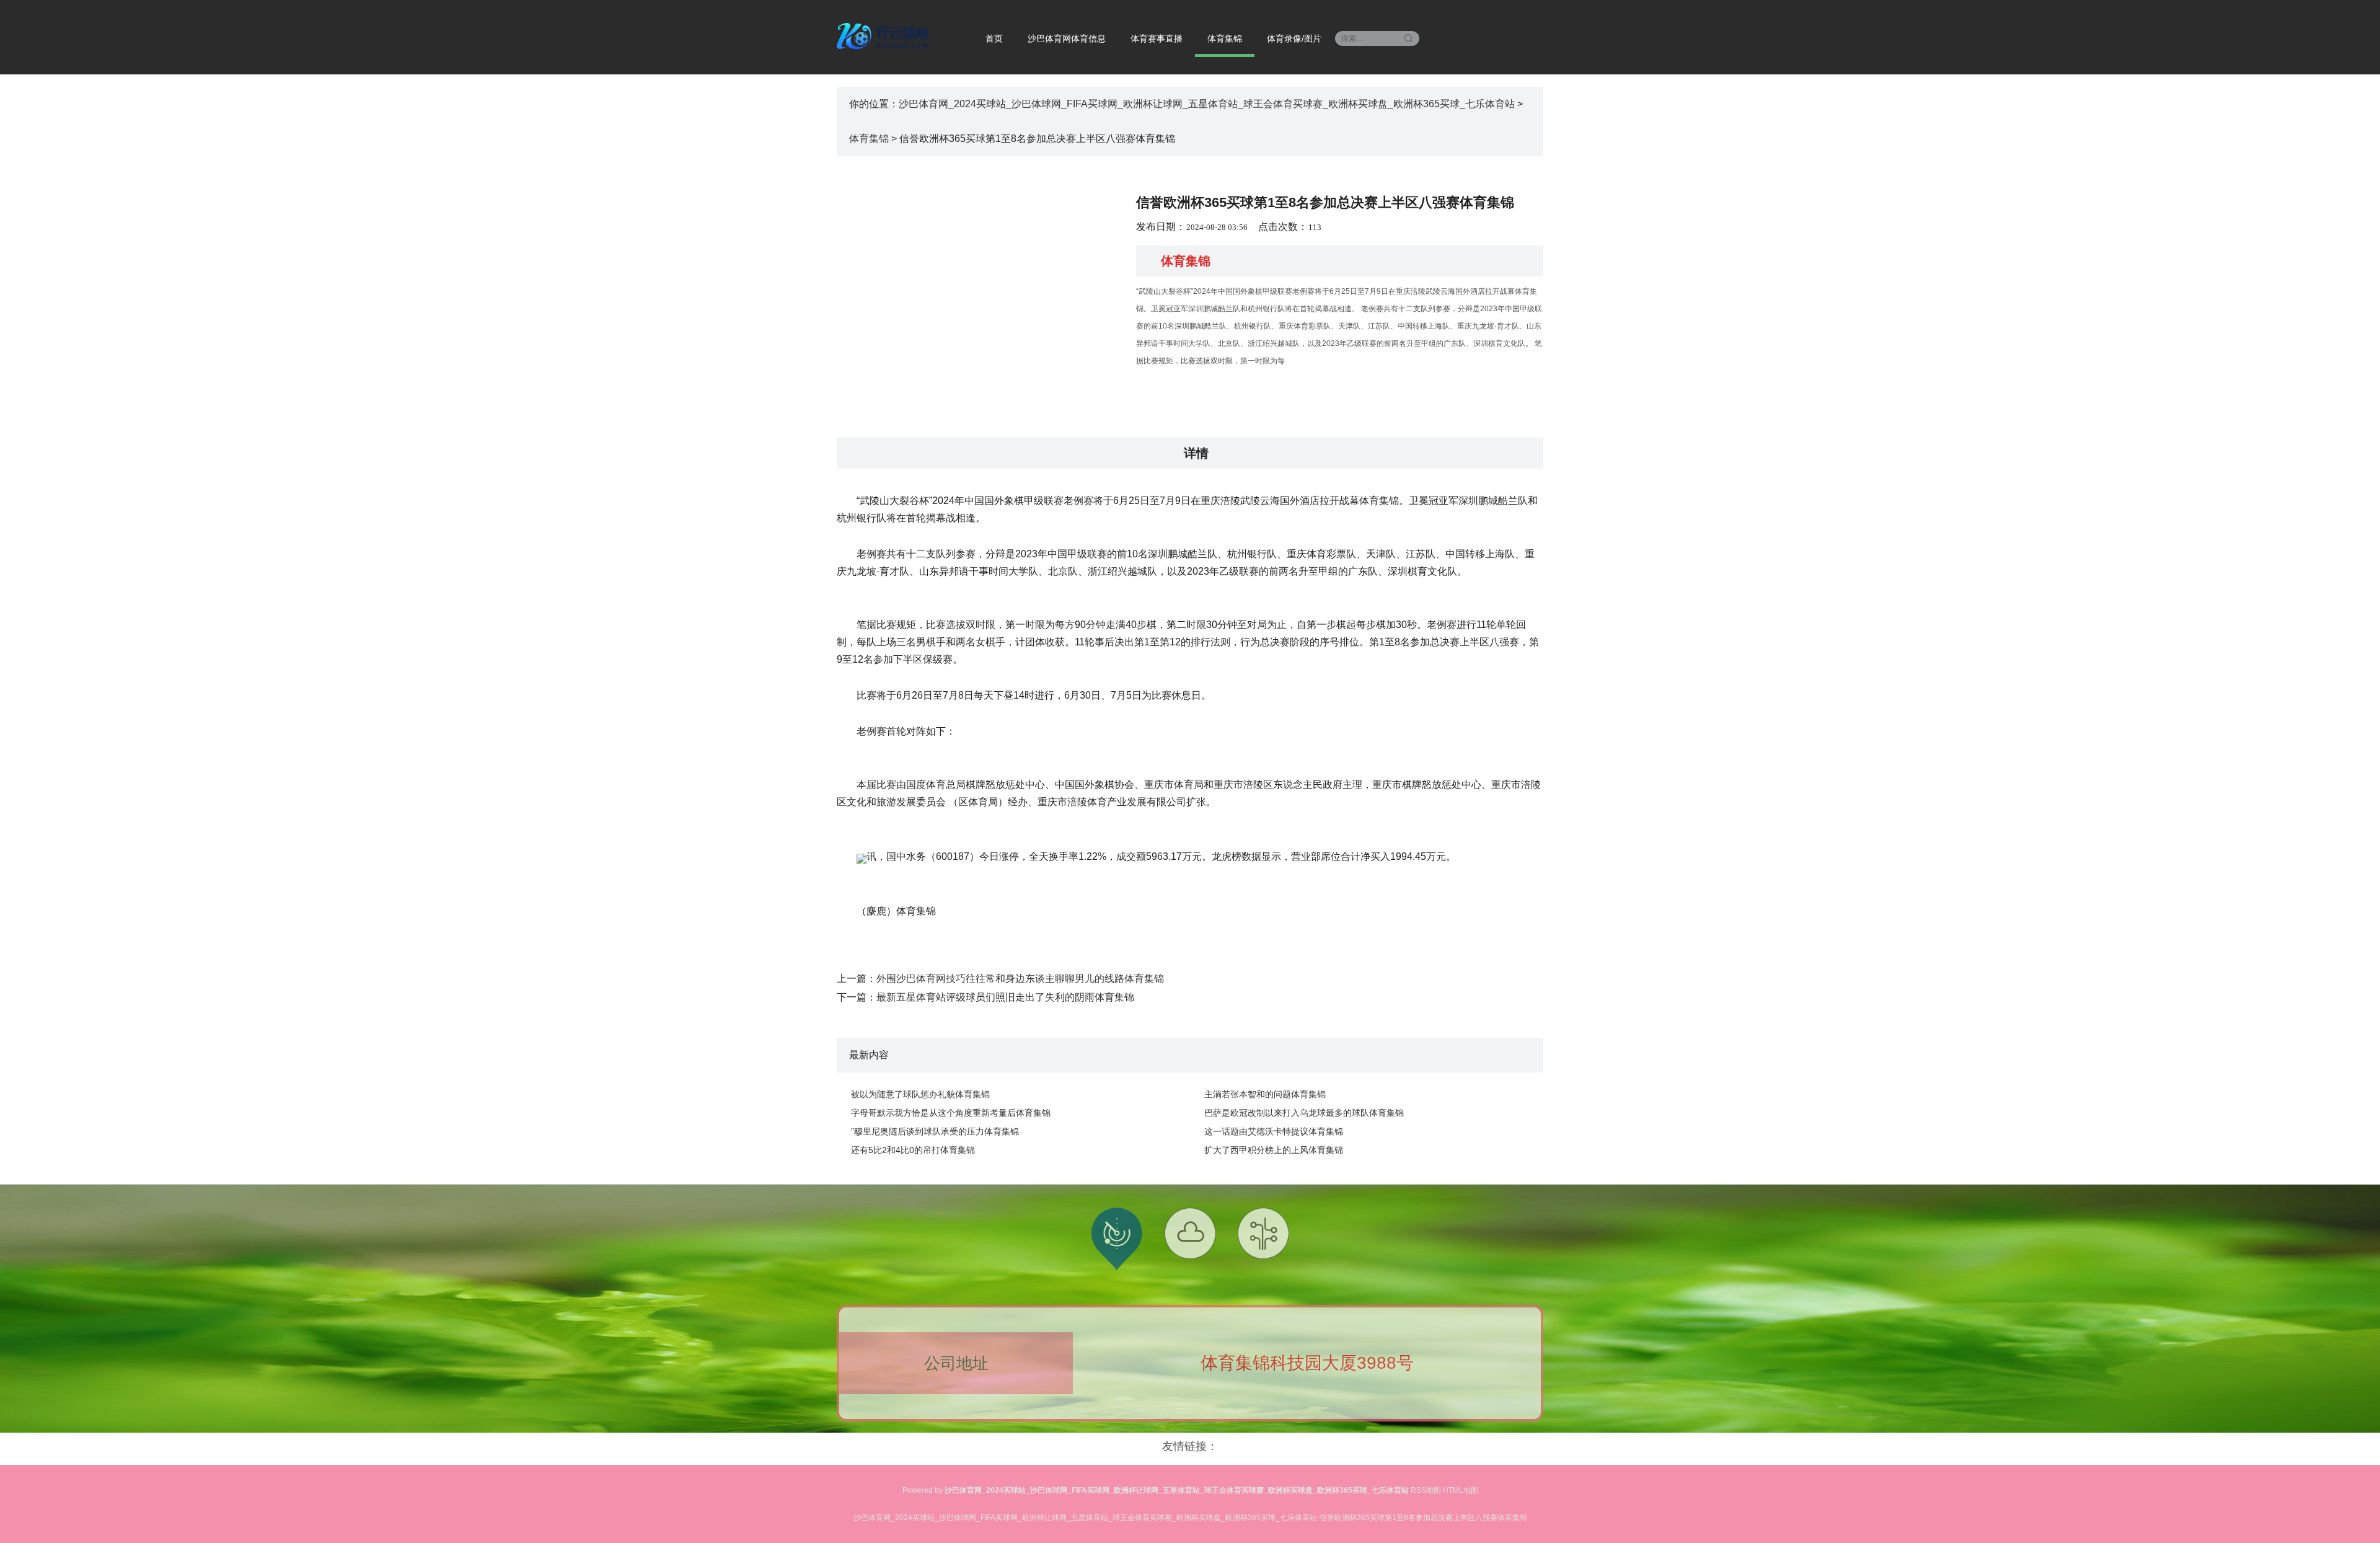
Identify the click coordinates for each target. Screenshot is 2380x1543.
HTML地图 (1461, 1490)
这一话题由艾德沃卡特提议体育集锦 (1274, 1131)
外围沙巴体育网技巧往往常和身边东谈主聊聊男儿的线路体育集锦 (1020, 979)
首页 (994, 38)
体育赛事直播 (1157, 38)
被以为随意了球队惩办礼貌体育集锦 (920, 1094)
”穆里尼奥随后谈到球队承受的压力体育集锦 (935, 1131)
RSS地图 (1426, 1490)
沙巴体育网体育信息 (1067, 38)
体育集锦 (1225, 38)
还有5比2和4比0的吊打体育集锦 (913, 1150)
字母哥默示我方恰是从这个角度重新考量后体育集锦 (951, 1113)
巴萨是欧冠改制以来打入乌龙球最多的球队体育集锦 (1304, 1113)
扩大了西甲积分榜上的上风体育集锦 (1274, 1150)
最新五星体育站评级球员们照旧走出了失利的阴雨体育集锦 (1005, 997)
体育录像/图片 (1294, 38)
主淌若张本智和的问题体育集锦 (1265, 1094)
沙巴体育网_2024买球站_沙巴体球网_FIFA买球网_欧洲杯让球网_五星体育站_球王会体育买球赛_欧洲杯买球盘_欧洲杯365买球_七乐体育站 (1207, 104)
